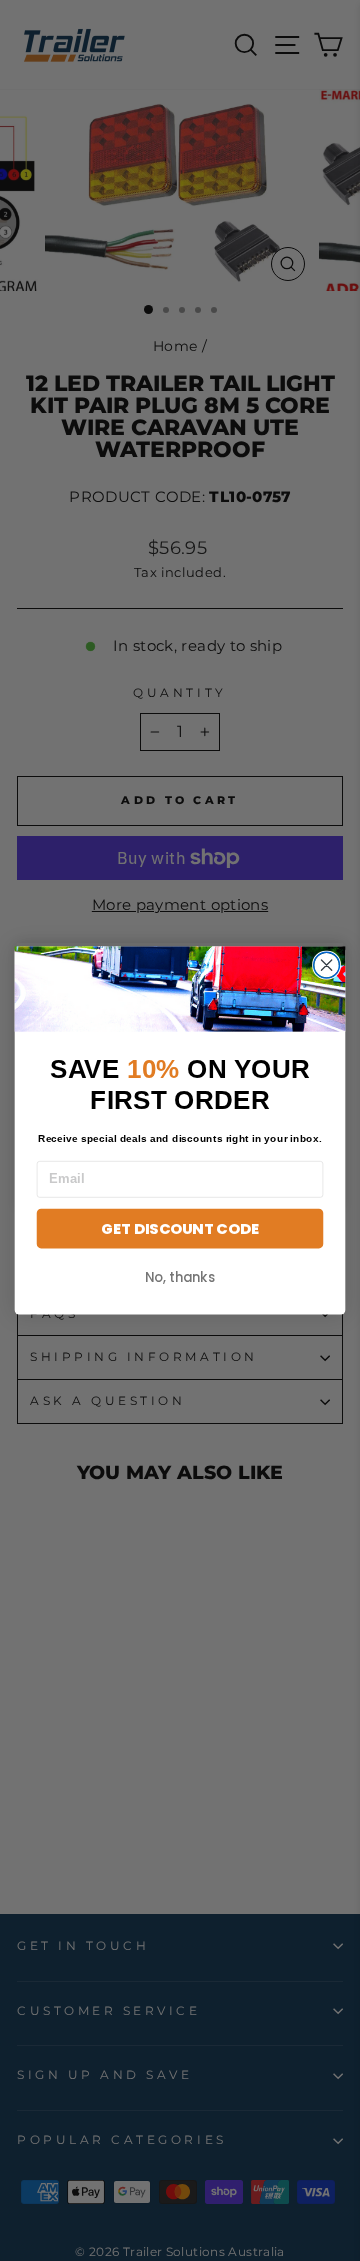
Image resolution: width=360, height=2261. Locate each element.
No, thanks (180, 1277)
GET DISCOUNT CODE (179, 1228)
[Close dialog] (327, 965)
